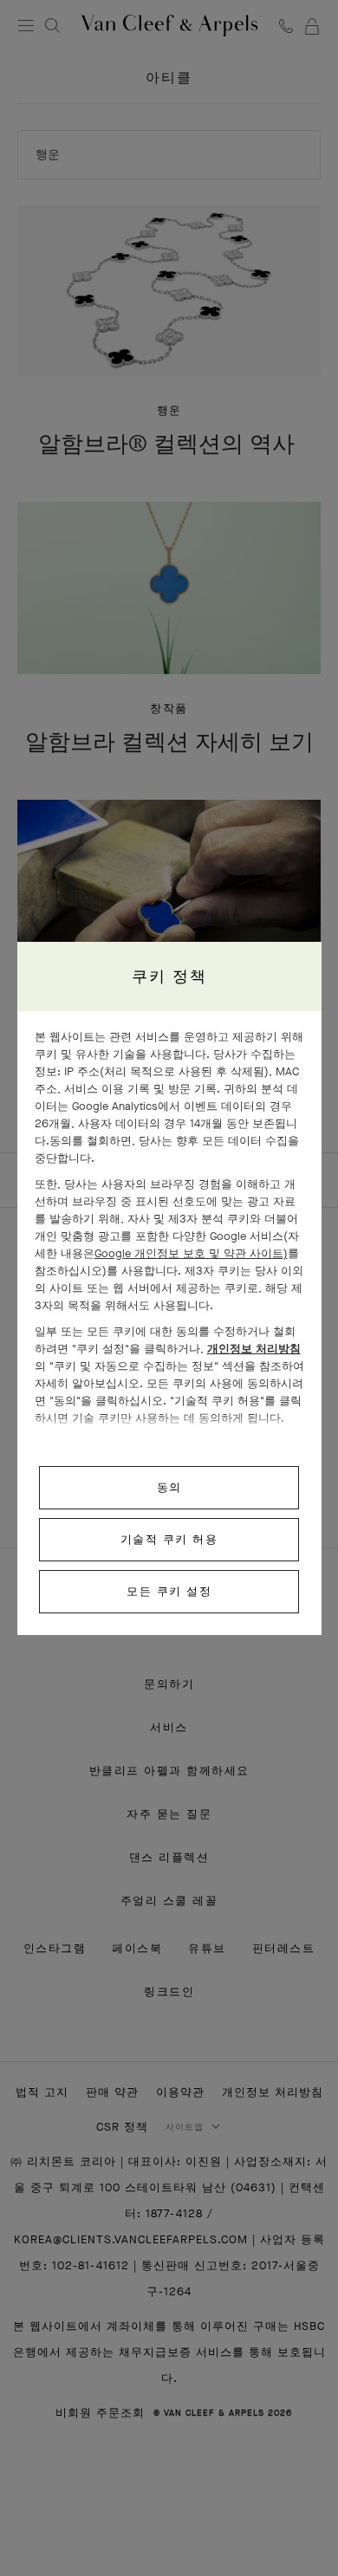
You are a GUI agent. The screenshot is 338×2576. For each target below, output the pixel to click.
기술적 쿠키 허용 (169, 1539)
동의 (169, 1487)
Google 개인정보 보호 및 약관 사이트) (191, 1253)
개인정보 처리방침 (254, 1349)
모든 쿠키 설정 (169, 1591)
